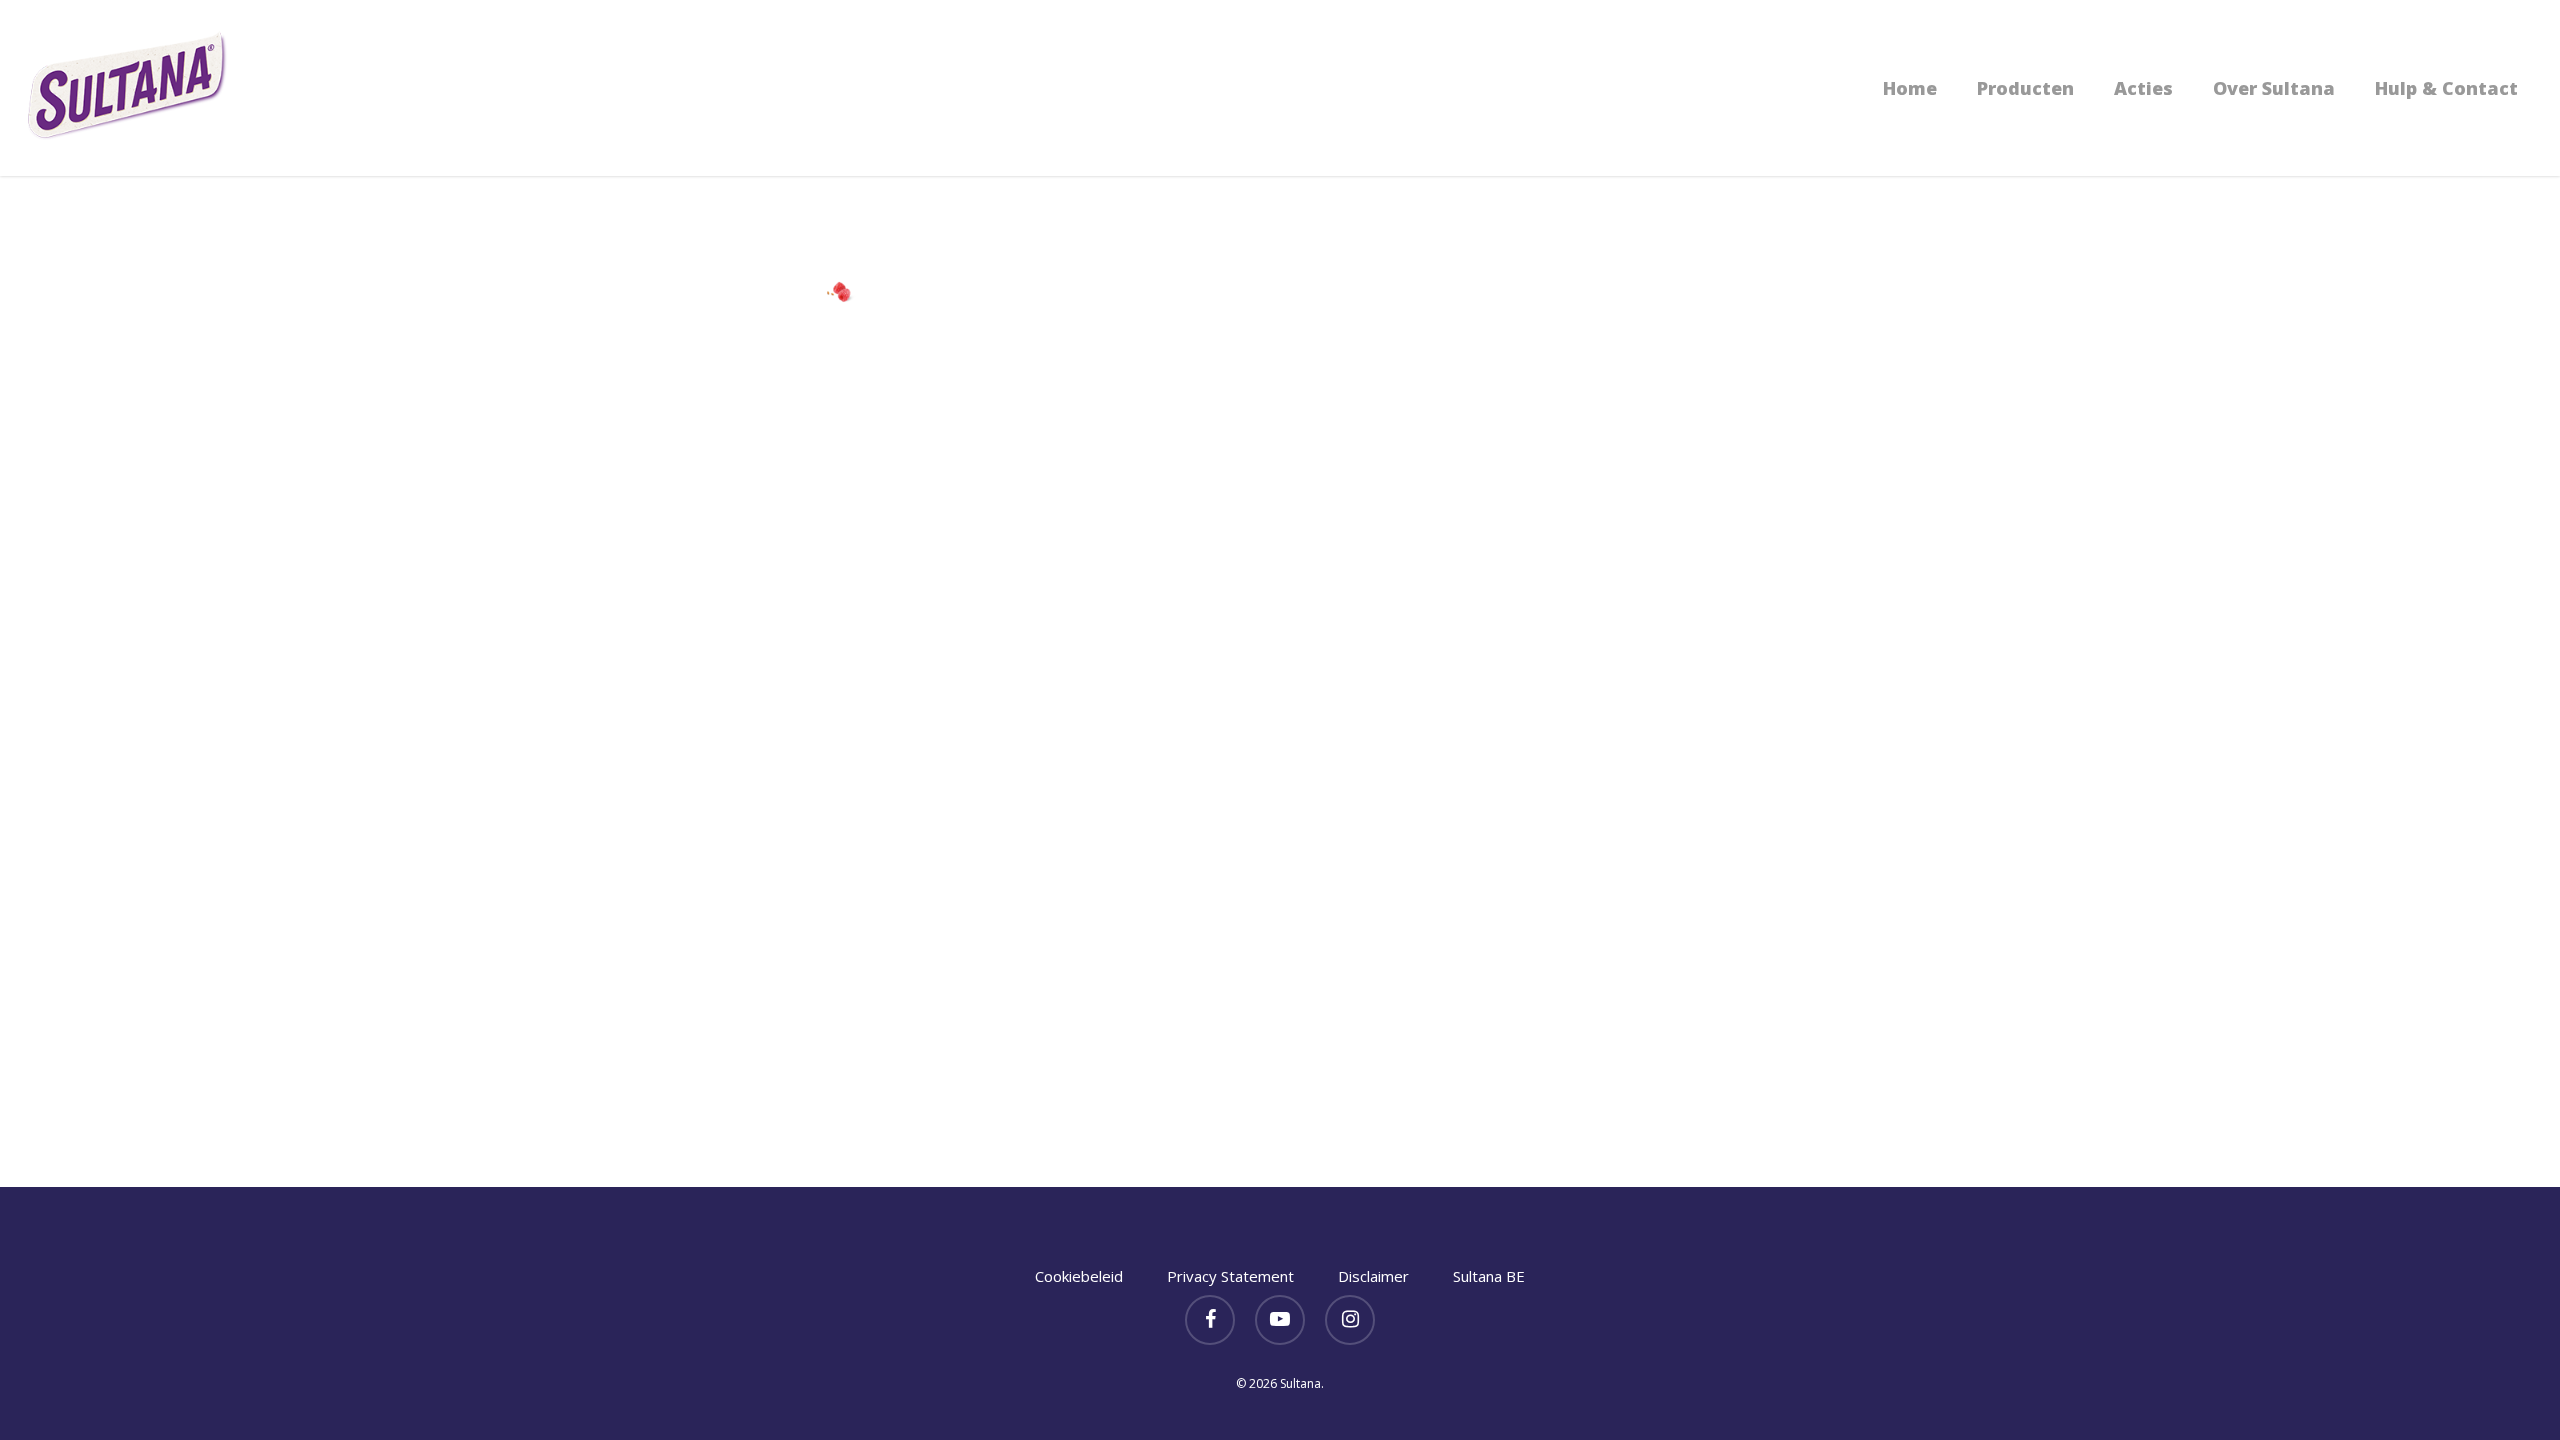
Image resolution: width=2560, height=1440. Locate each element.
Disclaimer (1373, 1276)
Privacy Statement (1230, 1276)
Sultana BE (1489, 1276)
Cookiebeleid (1079, 1276)
